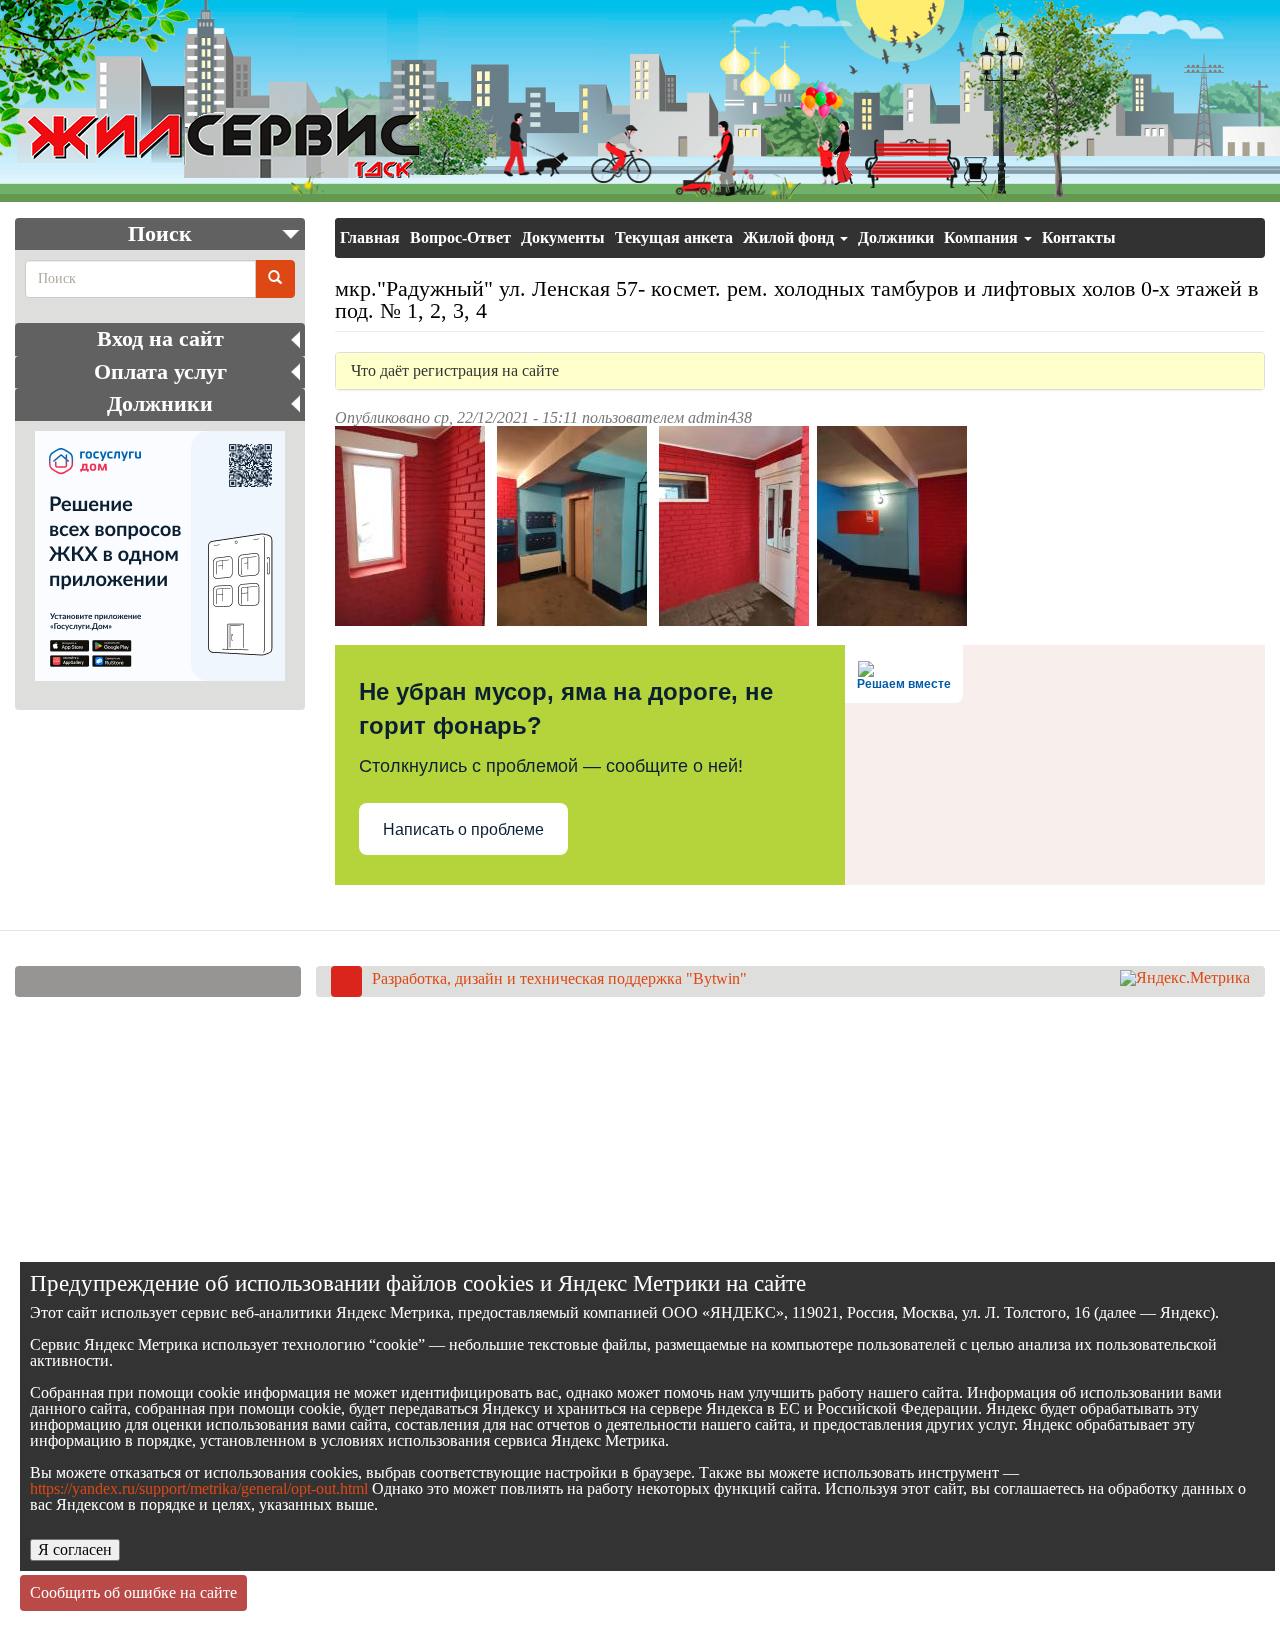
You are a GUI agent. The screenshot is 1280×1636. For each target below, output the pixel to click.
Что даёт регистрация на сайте (455, 371)
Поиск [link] (160, 234)
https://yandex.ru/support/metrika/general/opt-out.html (199, 1488)
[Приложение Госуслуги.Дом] (160, 556)
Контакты (1079, 237)
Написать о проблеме (463, 829)
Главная (370, 237)
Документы (563, 237)
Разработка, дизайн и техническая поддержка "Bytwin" (559, 978)
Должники (896, 237)
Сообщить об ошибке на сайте (133, 1592)
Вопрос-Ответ (460, 237)
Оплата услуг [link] (160, 372)
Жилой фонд (790, 237)
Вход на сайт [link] (160, 339)
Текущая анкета (674, 237)
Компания (983, 237)
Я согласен (75, 1549)
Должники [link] (160, 404)
